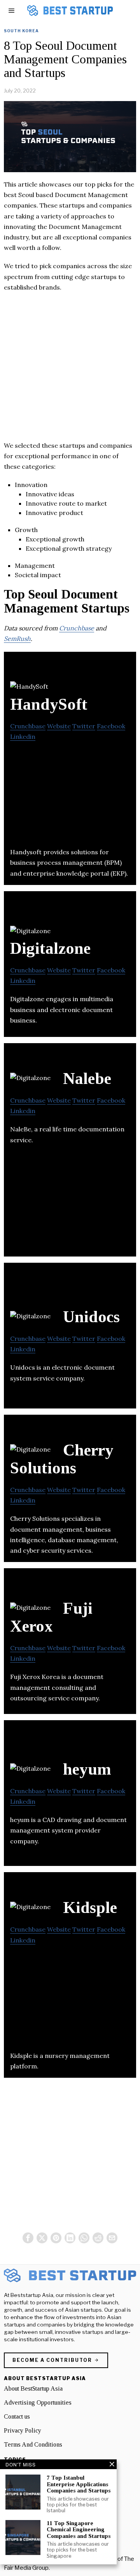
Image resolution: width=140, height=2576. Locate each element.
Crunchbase (77, 628)
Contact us (17, 2416)
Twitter (84, 726)
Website (59, 726)
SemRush (17, 639)
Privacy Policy (23, 2430)
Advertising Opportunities (38, 2402)
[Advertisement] (70, 370)
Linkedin (23, 736)
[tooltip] (28, 2238)
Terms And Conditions (33, 2444)
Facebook (111, 726)
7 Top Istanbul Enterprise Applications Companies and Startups (79, 2484)
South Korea (21, 31)
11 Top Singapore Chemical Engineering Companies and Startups (79, 2530)
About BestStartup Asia (33, 2388)
